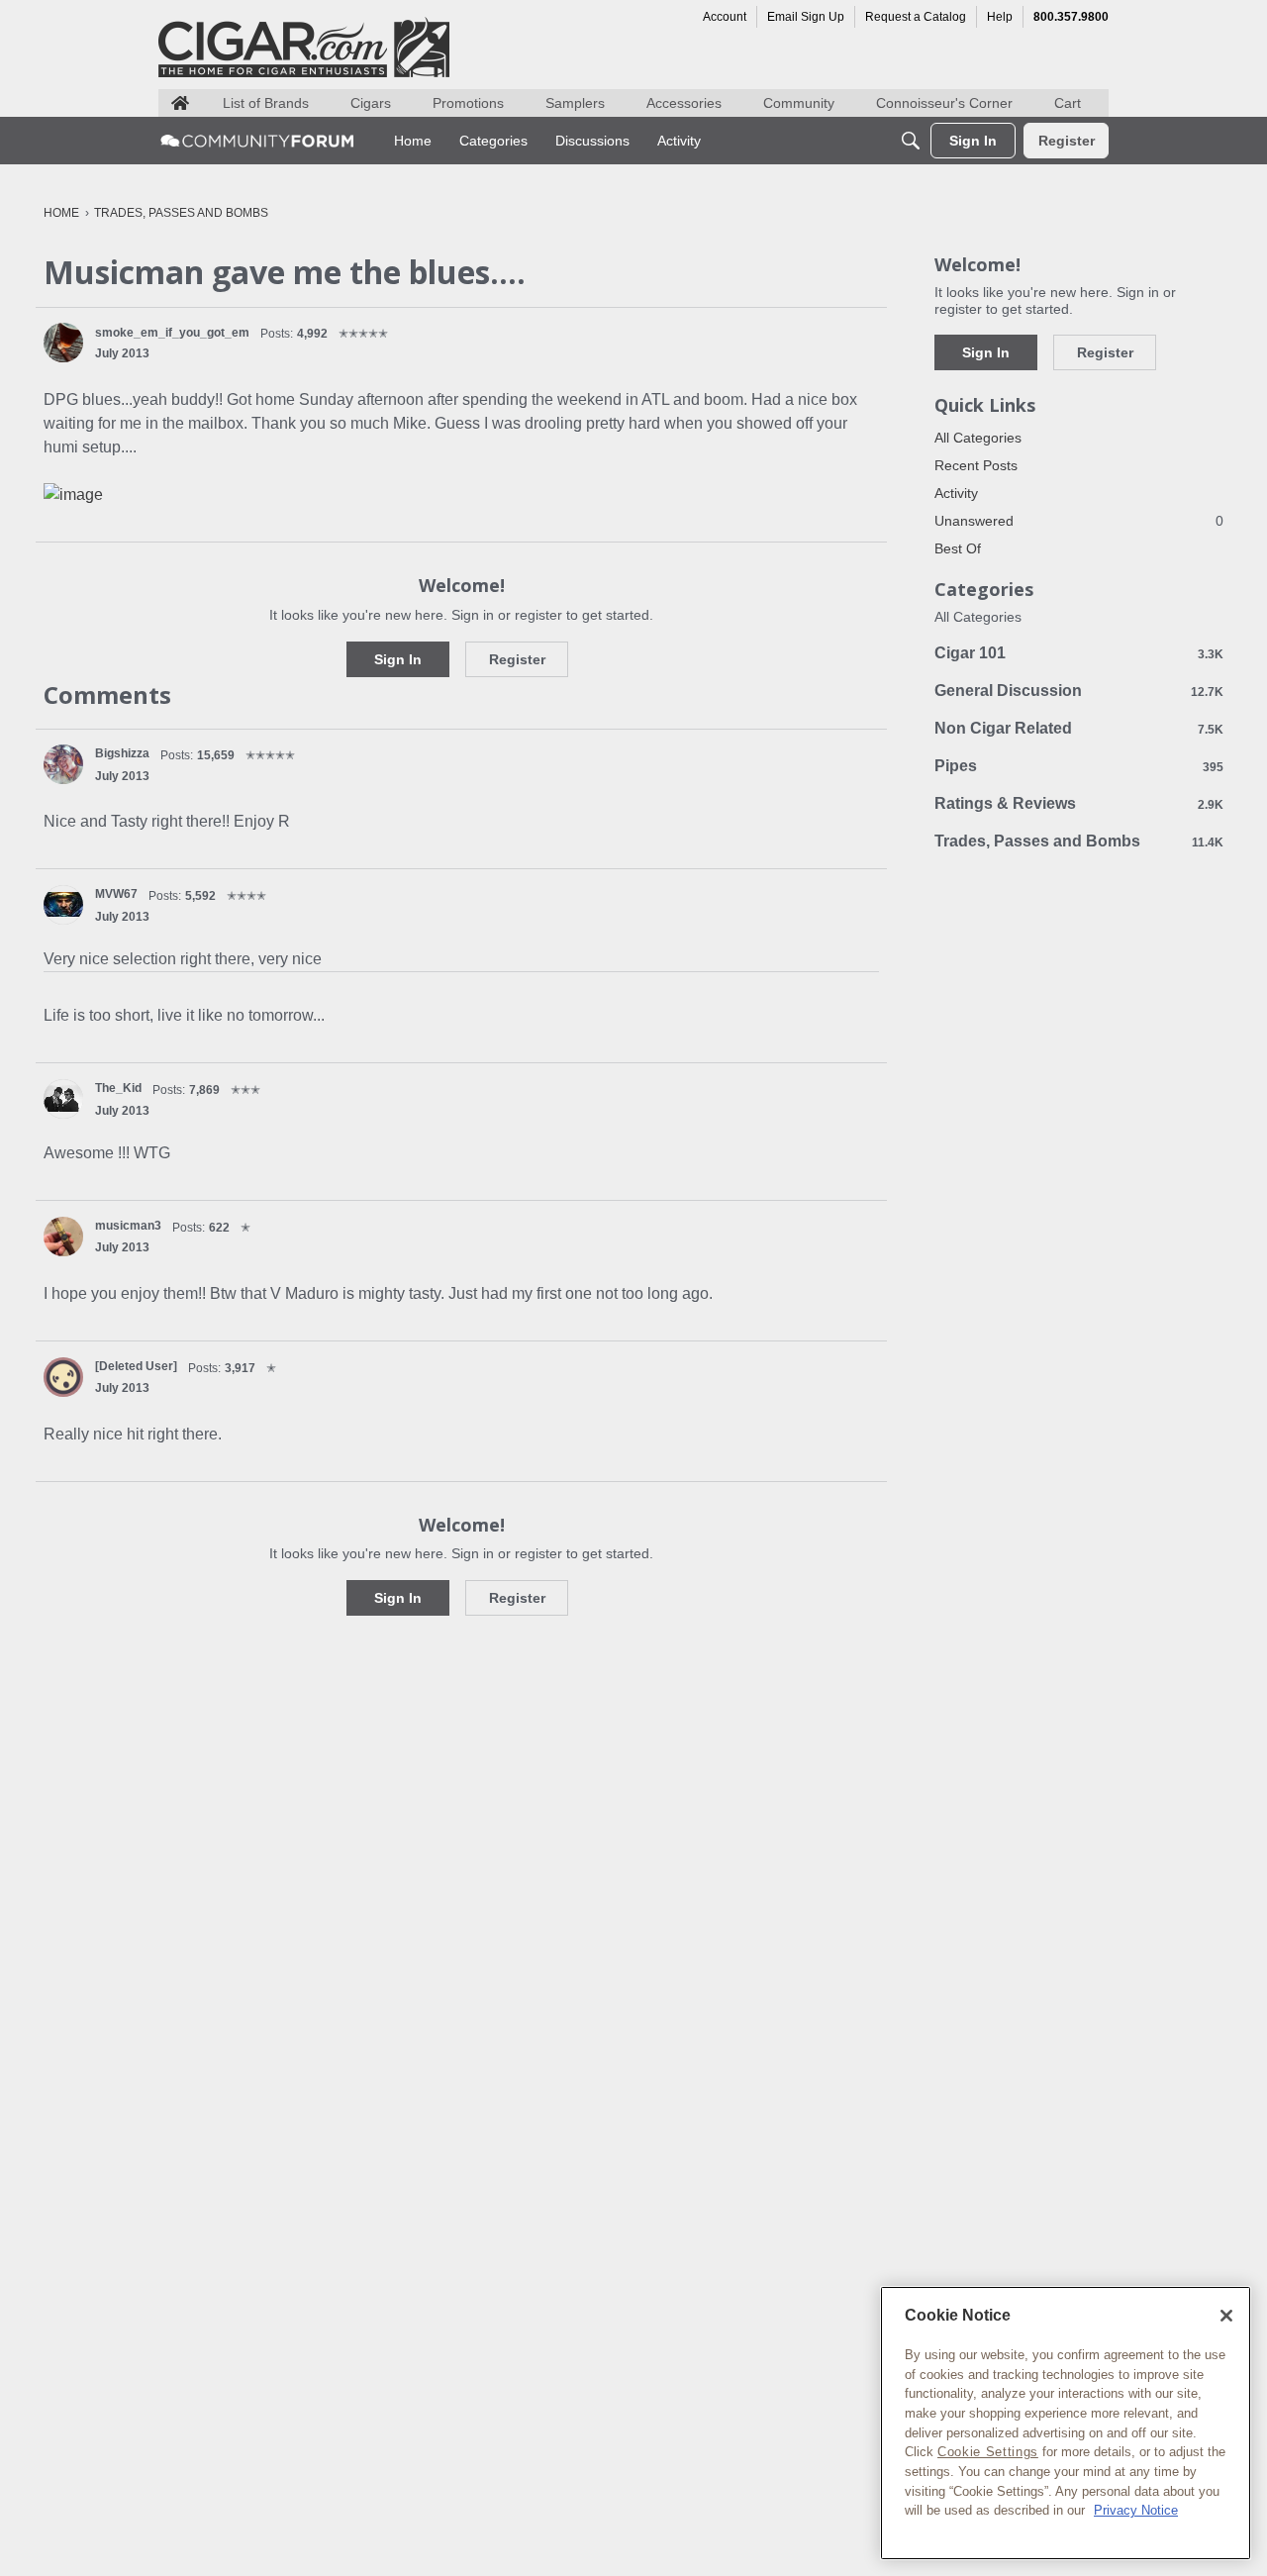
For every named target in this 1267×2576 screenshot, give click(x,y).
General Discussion (1079, 691)
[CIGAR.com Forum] (257, 141)
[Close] (1226, 2316)
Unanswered (1079, 521)
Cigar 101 (1079, 653)
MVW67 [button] (116, 894)
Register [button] (517, 659)
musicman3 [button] (128, 1226)
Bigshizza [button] (122, 753)
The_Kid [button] (118, 1088)
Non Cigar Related (1079, 728)
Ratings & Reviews (1079, 803)
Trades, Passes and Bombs (1079, 841)
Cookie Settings (988, 2452)
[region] (1066, 2423)
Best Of (958, 548)
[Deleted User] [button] (136, 1366)
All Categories (978, 438)
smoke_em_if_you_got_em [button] (172, 333)
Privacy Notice (1136, 2510)
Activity (956, 493)
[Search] (911, 141)
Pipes (1079, 766)
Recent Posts (976, 465)
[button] (63, 343)
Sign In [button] (398, 659)
